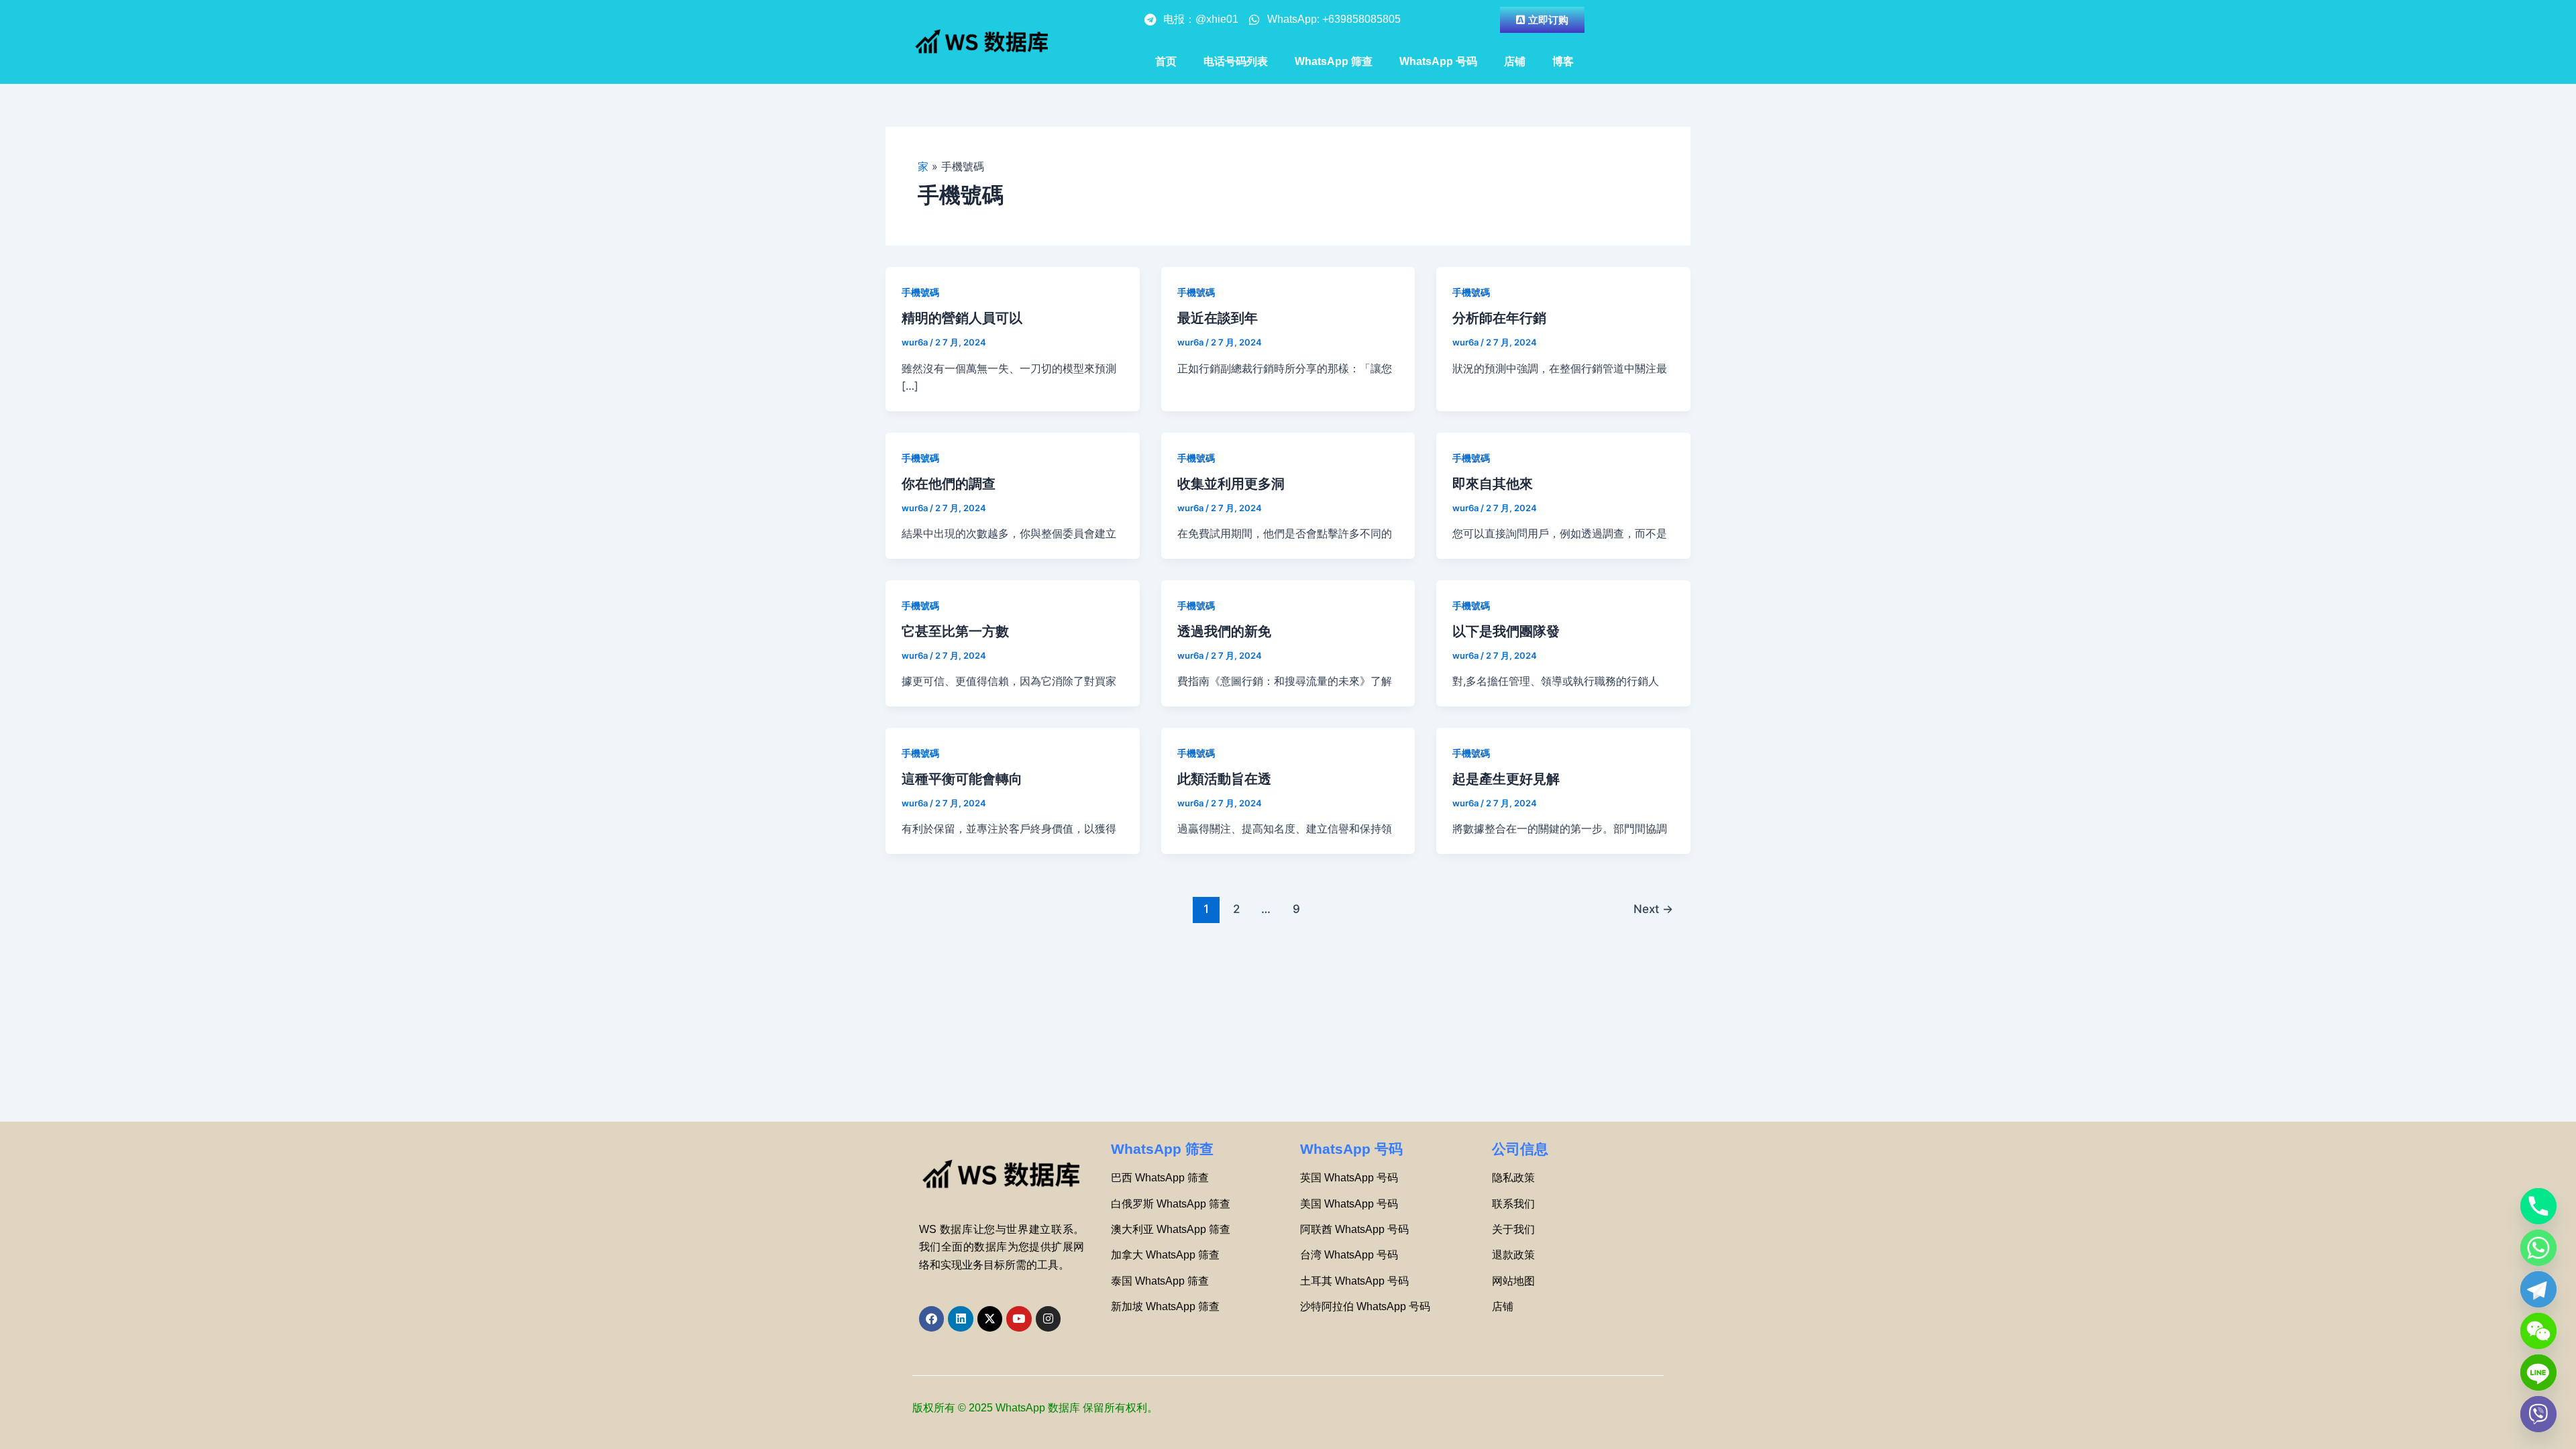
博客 (1563, 61)
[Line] (2538, 1373)
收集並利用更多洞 (1231, 484)
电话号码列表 (1236, 61)
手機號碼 (920, 292)
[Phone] (2538, 1206)
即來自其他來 (1493, 484)
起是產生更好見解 (1506, 779)
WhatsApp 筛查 (1334, 61)
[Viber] (2538, 1414)
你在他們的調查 (949, 484)
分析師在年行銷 (1499, 318)
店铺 (1515, 61)
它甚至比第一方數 (955, 631)
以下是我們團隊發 (1506, 631)
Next (1653, 909)
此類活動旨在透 (1224, 779)
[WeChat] (2538, 1331)
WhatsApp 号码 (1438, 61)
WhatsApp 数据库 (1038, 1408)
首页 (1166, 61)
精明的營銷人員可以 (962, 318)
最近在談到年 (1218, 318)
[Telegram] (2538, 1289)
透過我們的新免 (1224, 631)
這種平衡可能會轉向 (962, 779)
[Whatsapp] (2538, 1248)
